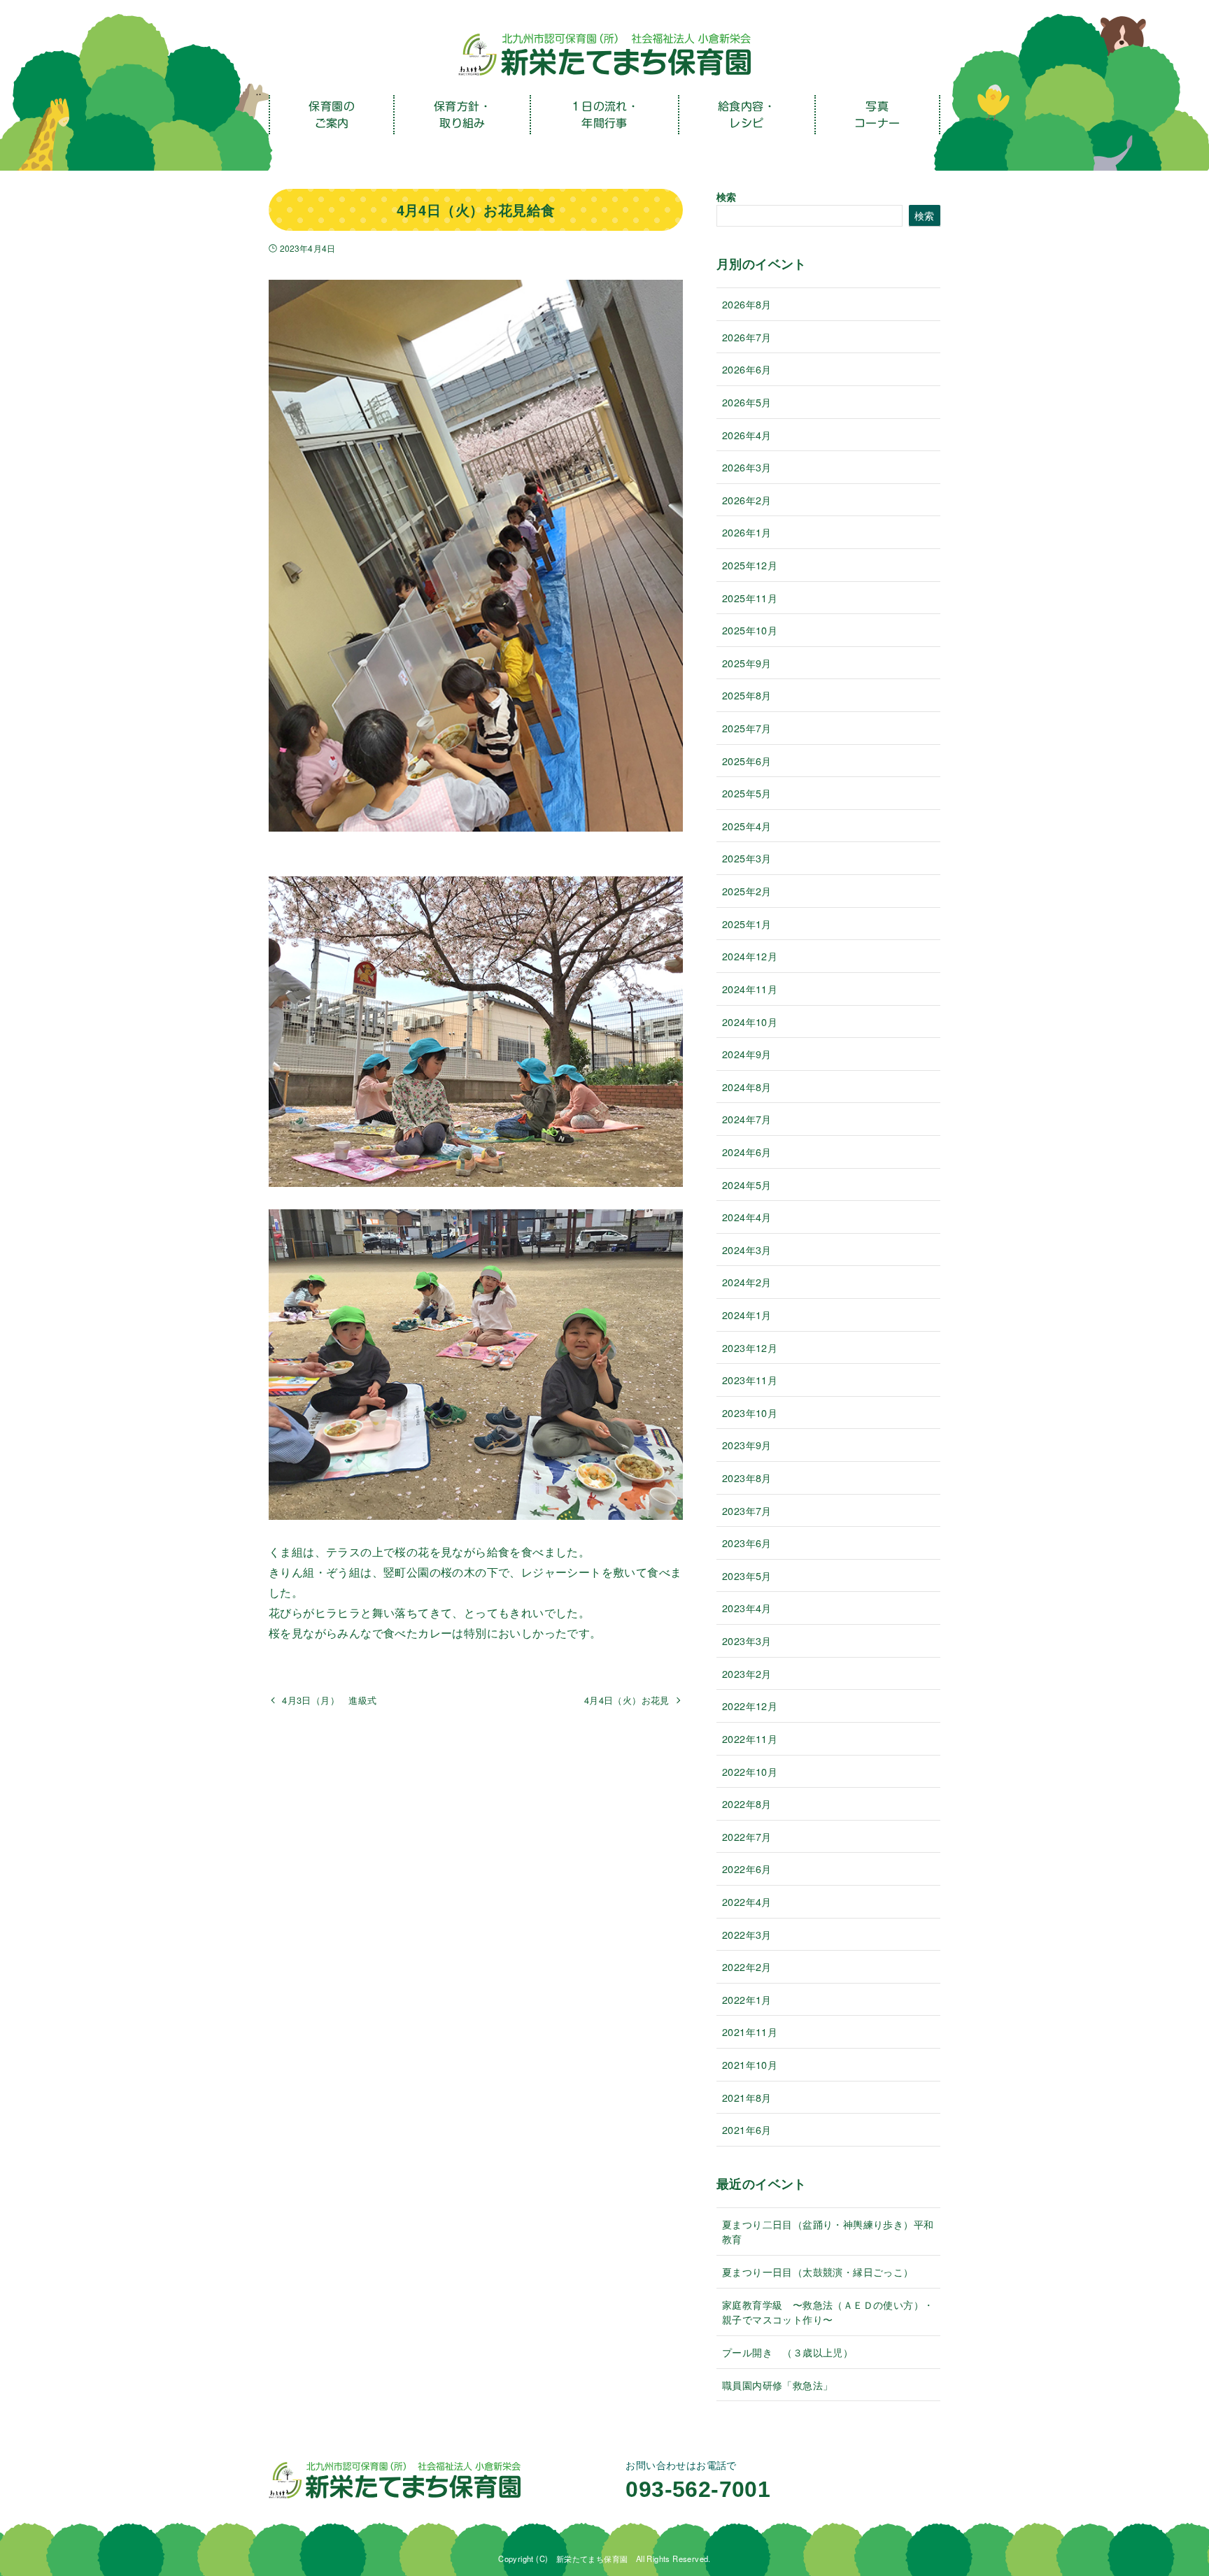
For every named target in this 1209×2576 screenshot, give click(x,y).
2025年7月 (747, 728)
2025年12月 (750, 565)
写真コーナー (877, 115)
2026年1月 (747, 532)
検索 (727, 197)
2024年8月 (747, 1087)
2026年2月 (747, 500)
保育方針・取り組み (462, 115)
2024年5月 (747, 1184)
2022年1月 (747, 1999)
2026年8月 (747, 304)
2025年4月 (747, 826)
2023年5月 (747, 1575)
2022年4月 (747, 1901)
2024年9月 (747, 1054)
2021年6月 (747, 2129)
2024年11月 (750, 989)
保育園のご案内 (332, 115)
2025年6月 (747, 761)
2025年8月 (747, 695)
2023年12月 (750, 1347)
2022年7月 (747, 1836)
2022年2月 (747, 1966)
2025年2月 (747, 891)
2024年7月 (747, 1119)
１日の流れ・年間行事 (604, 115)
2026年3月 (747, 467)
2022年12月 (750, 1706)
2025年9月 (747, 663)
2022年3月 (747, 1934)
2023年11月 (750, 1380)
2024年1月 (747, 1315)
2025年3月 (747, 858)
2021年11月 (750, 2031)
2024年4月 (747, 1217)
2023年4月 (747, 1608)
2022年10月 (750, 1771)
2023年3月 (747, 1641)
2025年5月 (747, 793)
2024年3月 (747, 1250)
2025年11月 (750, 598)
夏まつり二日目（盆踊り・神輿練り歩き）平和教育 (828, 2232)
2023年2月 (747, 1673)
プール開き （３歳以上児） (787, 2352)
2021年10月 (750, 2064)
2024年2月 (747, 1282)
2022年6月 (747, 1869)
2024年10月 (750, 1022)
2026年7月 (747, 337)
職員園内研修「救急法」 (777, 2385)
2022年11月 (750, 1738)
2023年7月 (747, 1510)
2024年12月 (750, 956)
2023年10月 (750, 1412)
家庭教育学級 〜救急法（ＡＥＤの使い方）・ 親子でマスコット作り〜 (831, 2312)
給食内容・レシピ (747, 115)
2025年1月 (747, 924)
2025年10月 (750, 630)
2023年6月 (747, 1543)
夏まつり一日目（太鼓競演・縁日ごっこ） (818, 2271)
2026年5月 (747, 402)
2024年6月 (747, 1152)
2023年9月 (747, 1445)
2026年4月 (747, 435)
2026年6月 (747, 369)
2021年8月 (747, 2097)
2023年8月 (747, 1478)
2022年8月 (747, 1803)
